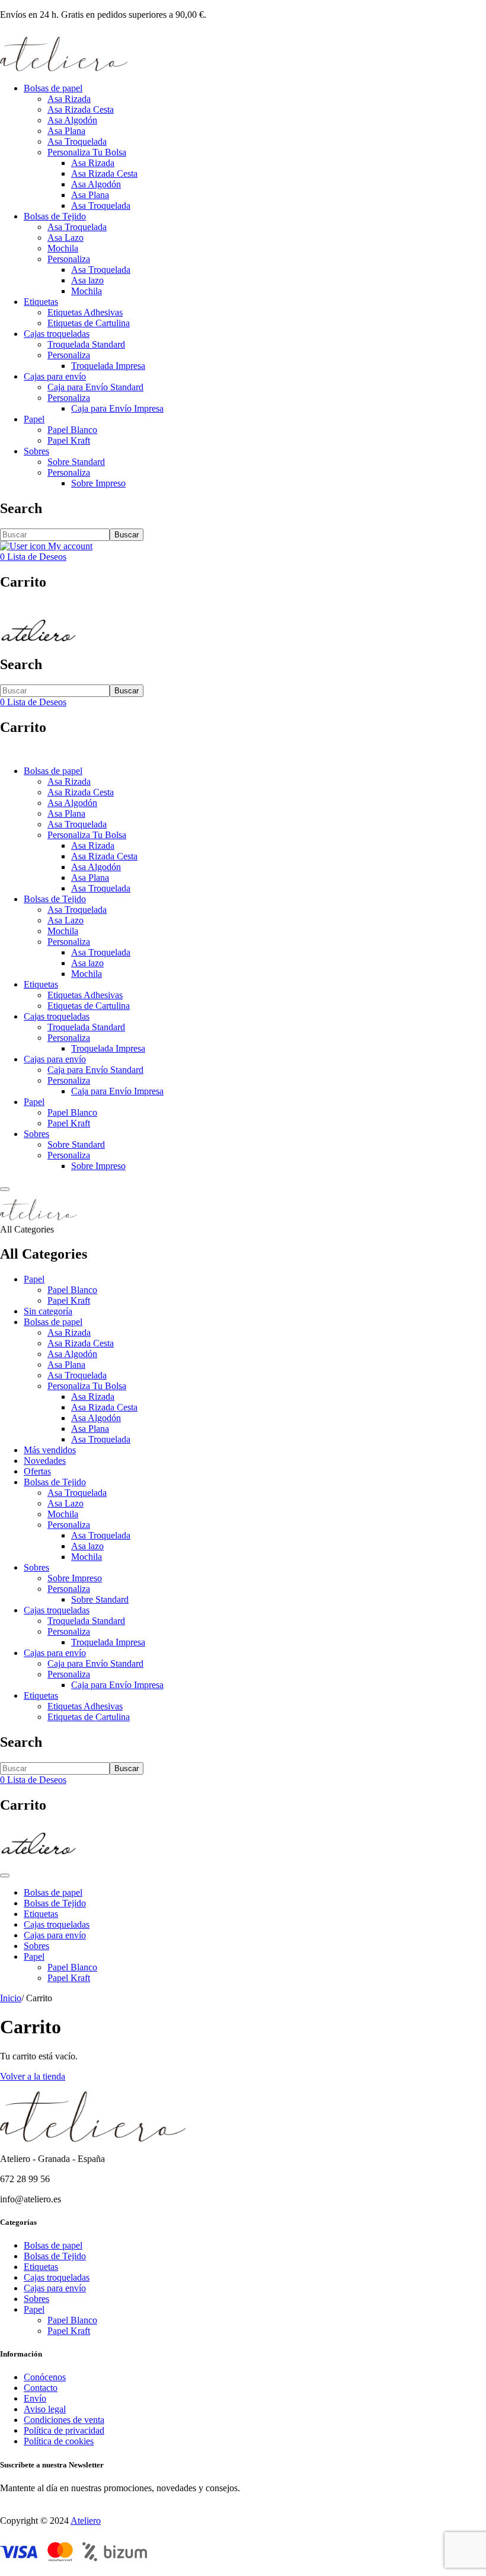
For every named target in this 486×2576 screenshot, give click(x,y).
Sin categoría (48, 1311)
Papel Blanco (72, 430)
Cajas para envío (55, 376)
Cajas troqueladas (57, 334)
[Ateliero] (64, 68)
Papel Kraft (69, 440)
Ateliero (86, 2521)
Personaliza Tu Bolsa (87, 152)
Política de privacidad (64, 2430)
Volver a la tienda (33, 2076)
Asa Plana (66, 131)
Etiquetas (41, 302)
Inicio (11, 1998)
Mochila (63, 248)
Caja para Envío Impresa (117, 408)
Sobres (36, 451)
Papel (34, 419)
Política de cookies (59, 2441)
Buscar (127, 535)
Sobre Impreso (98, 483)
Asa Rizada (69, 99)
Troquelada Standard (86, 344)
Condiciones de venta (64, 2420)
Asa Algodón (72, 120)
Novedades (45, 1461)
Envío (35, 2398)
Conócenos (45, 2377)
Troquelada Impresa (108, 366)
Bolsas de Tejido (55, 216)
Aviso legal (45, 2409)
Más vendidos (50, 1450)
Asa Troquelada (77, 141)
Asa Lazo (65, 238)
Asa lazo (87, 280)
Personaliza (69, 259)
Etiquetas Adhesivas (85, 312)
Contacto (41, 2388)
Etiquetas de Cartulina (89, 323)
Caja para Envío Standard (95, 387)
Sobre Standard (76, 462)
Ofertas (37, 1471)
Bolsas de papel (53, 88)
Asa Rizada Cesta (81, 109)
